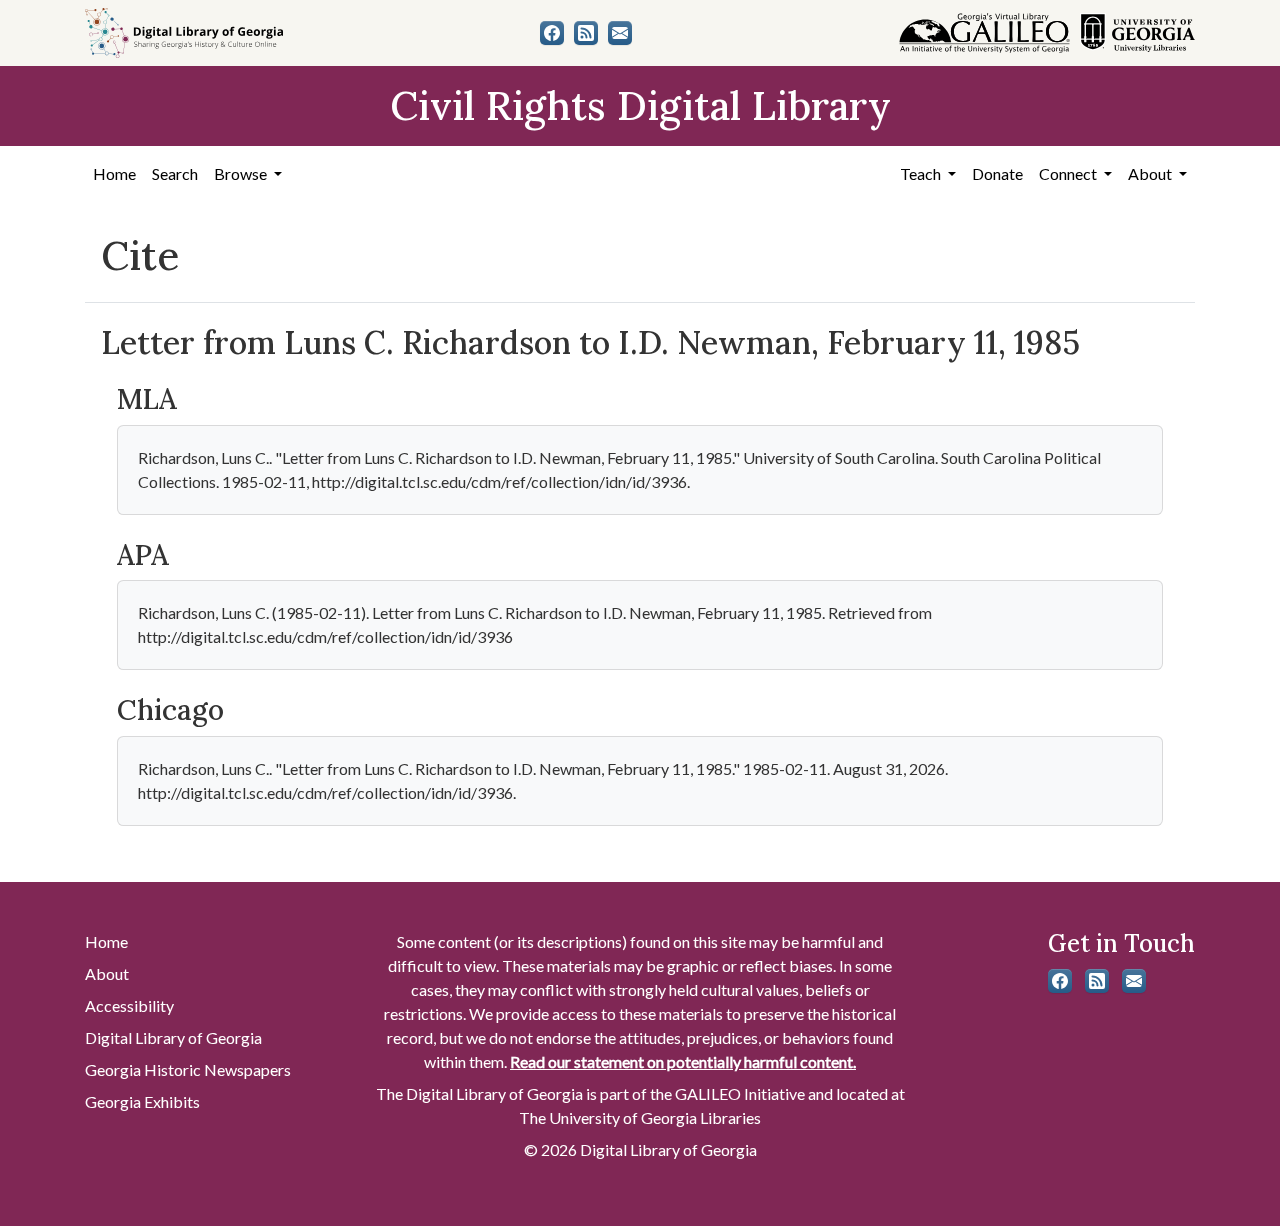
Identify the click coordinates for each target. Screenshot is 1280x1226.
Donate (997, 173)
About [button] (1151, 173)
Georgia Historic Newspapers (188, 1069)
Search (175, 173)
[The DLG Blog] (586, 33)
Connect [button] (1069, 173)
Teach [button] (922, 173)
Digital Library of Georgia (173, 1037)
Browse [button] (242, 173)
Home (114, 173)
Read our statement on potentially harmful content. (683, 1061)
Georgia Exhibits (142, 1101)
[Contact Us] (620, 33)
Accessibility (129, 1005)
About (107, 973)
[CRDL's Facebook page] (552, 33)
